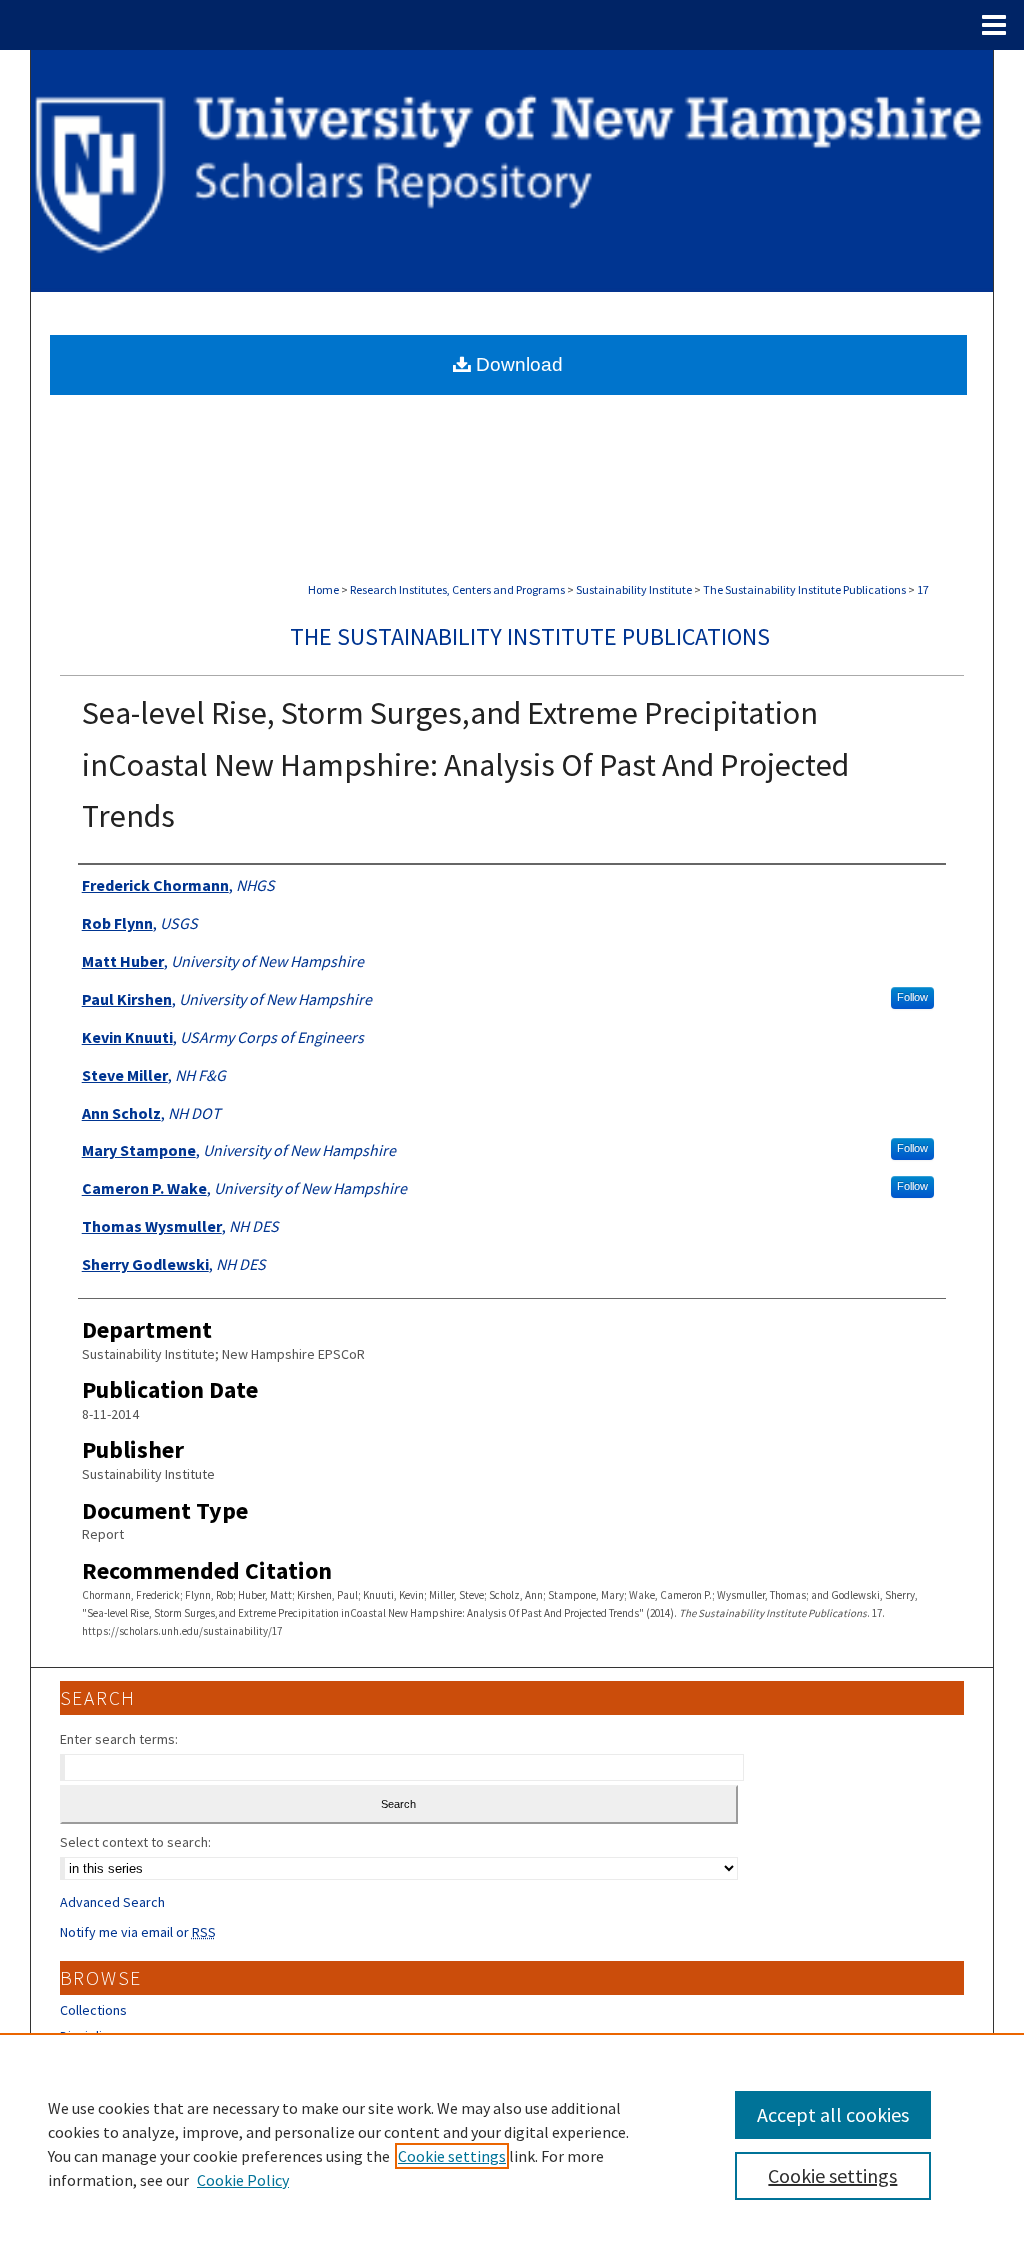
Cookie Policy (243, 2180)
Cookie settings (452, 2156)
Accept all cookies (833, 2114)
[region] (512, 2143)
